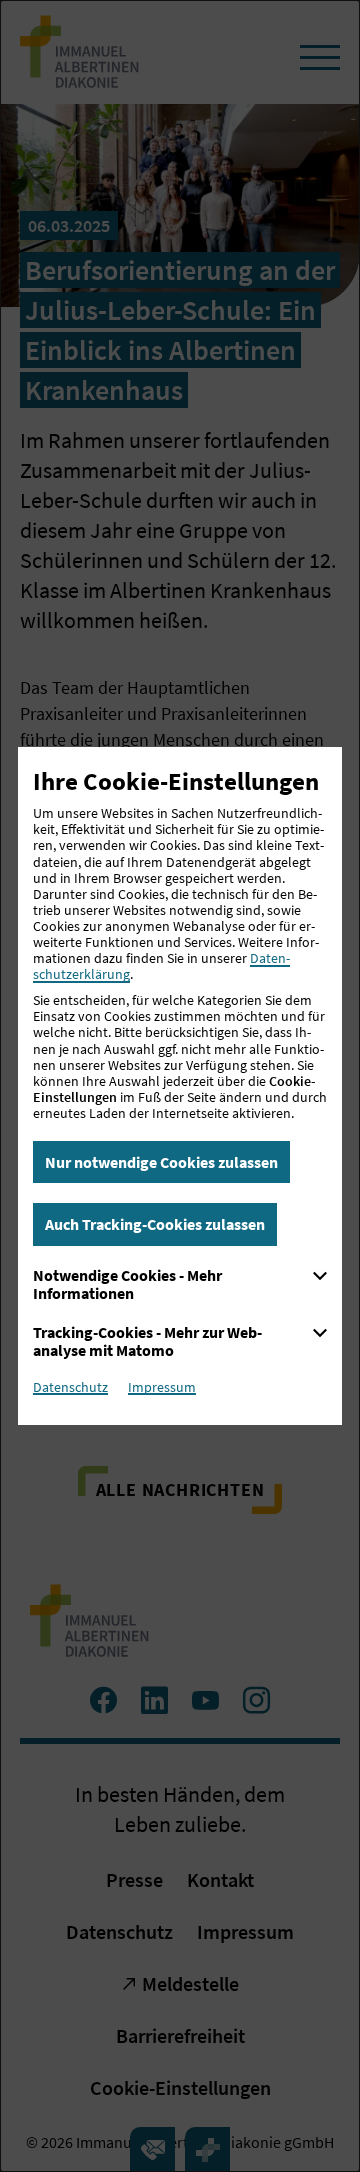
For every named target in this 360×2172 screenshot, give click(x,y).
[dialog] (180, 1086)
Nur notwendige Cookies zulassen (161, 1162)
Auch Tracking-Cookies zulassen (155, 1224)
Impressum (162, 1387)
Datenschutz (70, 1387)
